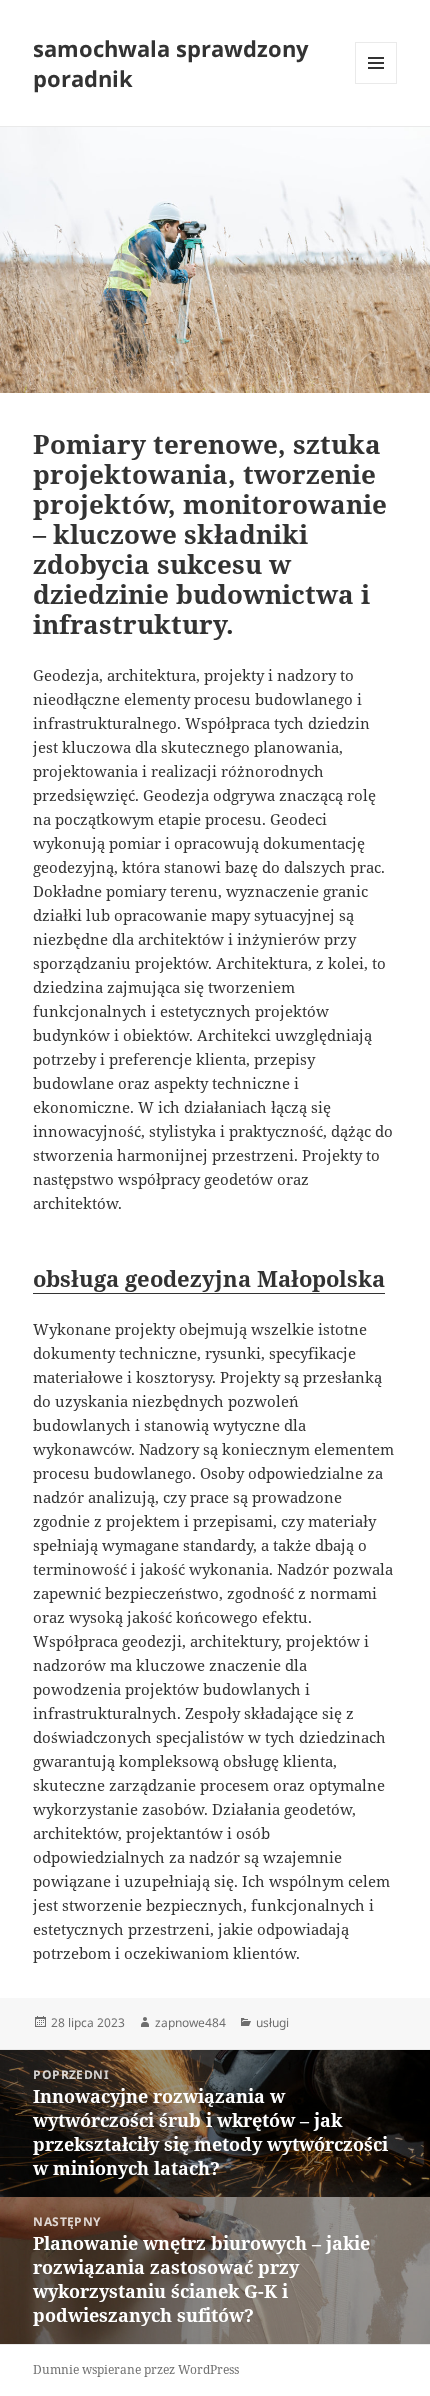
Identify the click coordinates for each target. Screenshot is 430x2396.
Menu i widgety (376, 83)
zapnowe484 (190, 2022)
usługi (272, 2022)
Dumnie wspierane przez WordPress (136, 2369)
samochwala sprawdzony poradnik (171, 63)
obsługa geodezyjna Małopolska (209, 1278)
